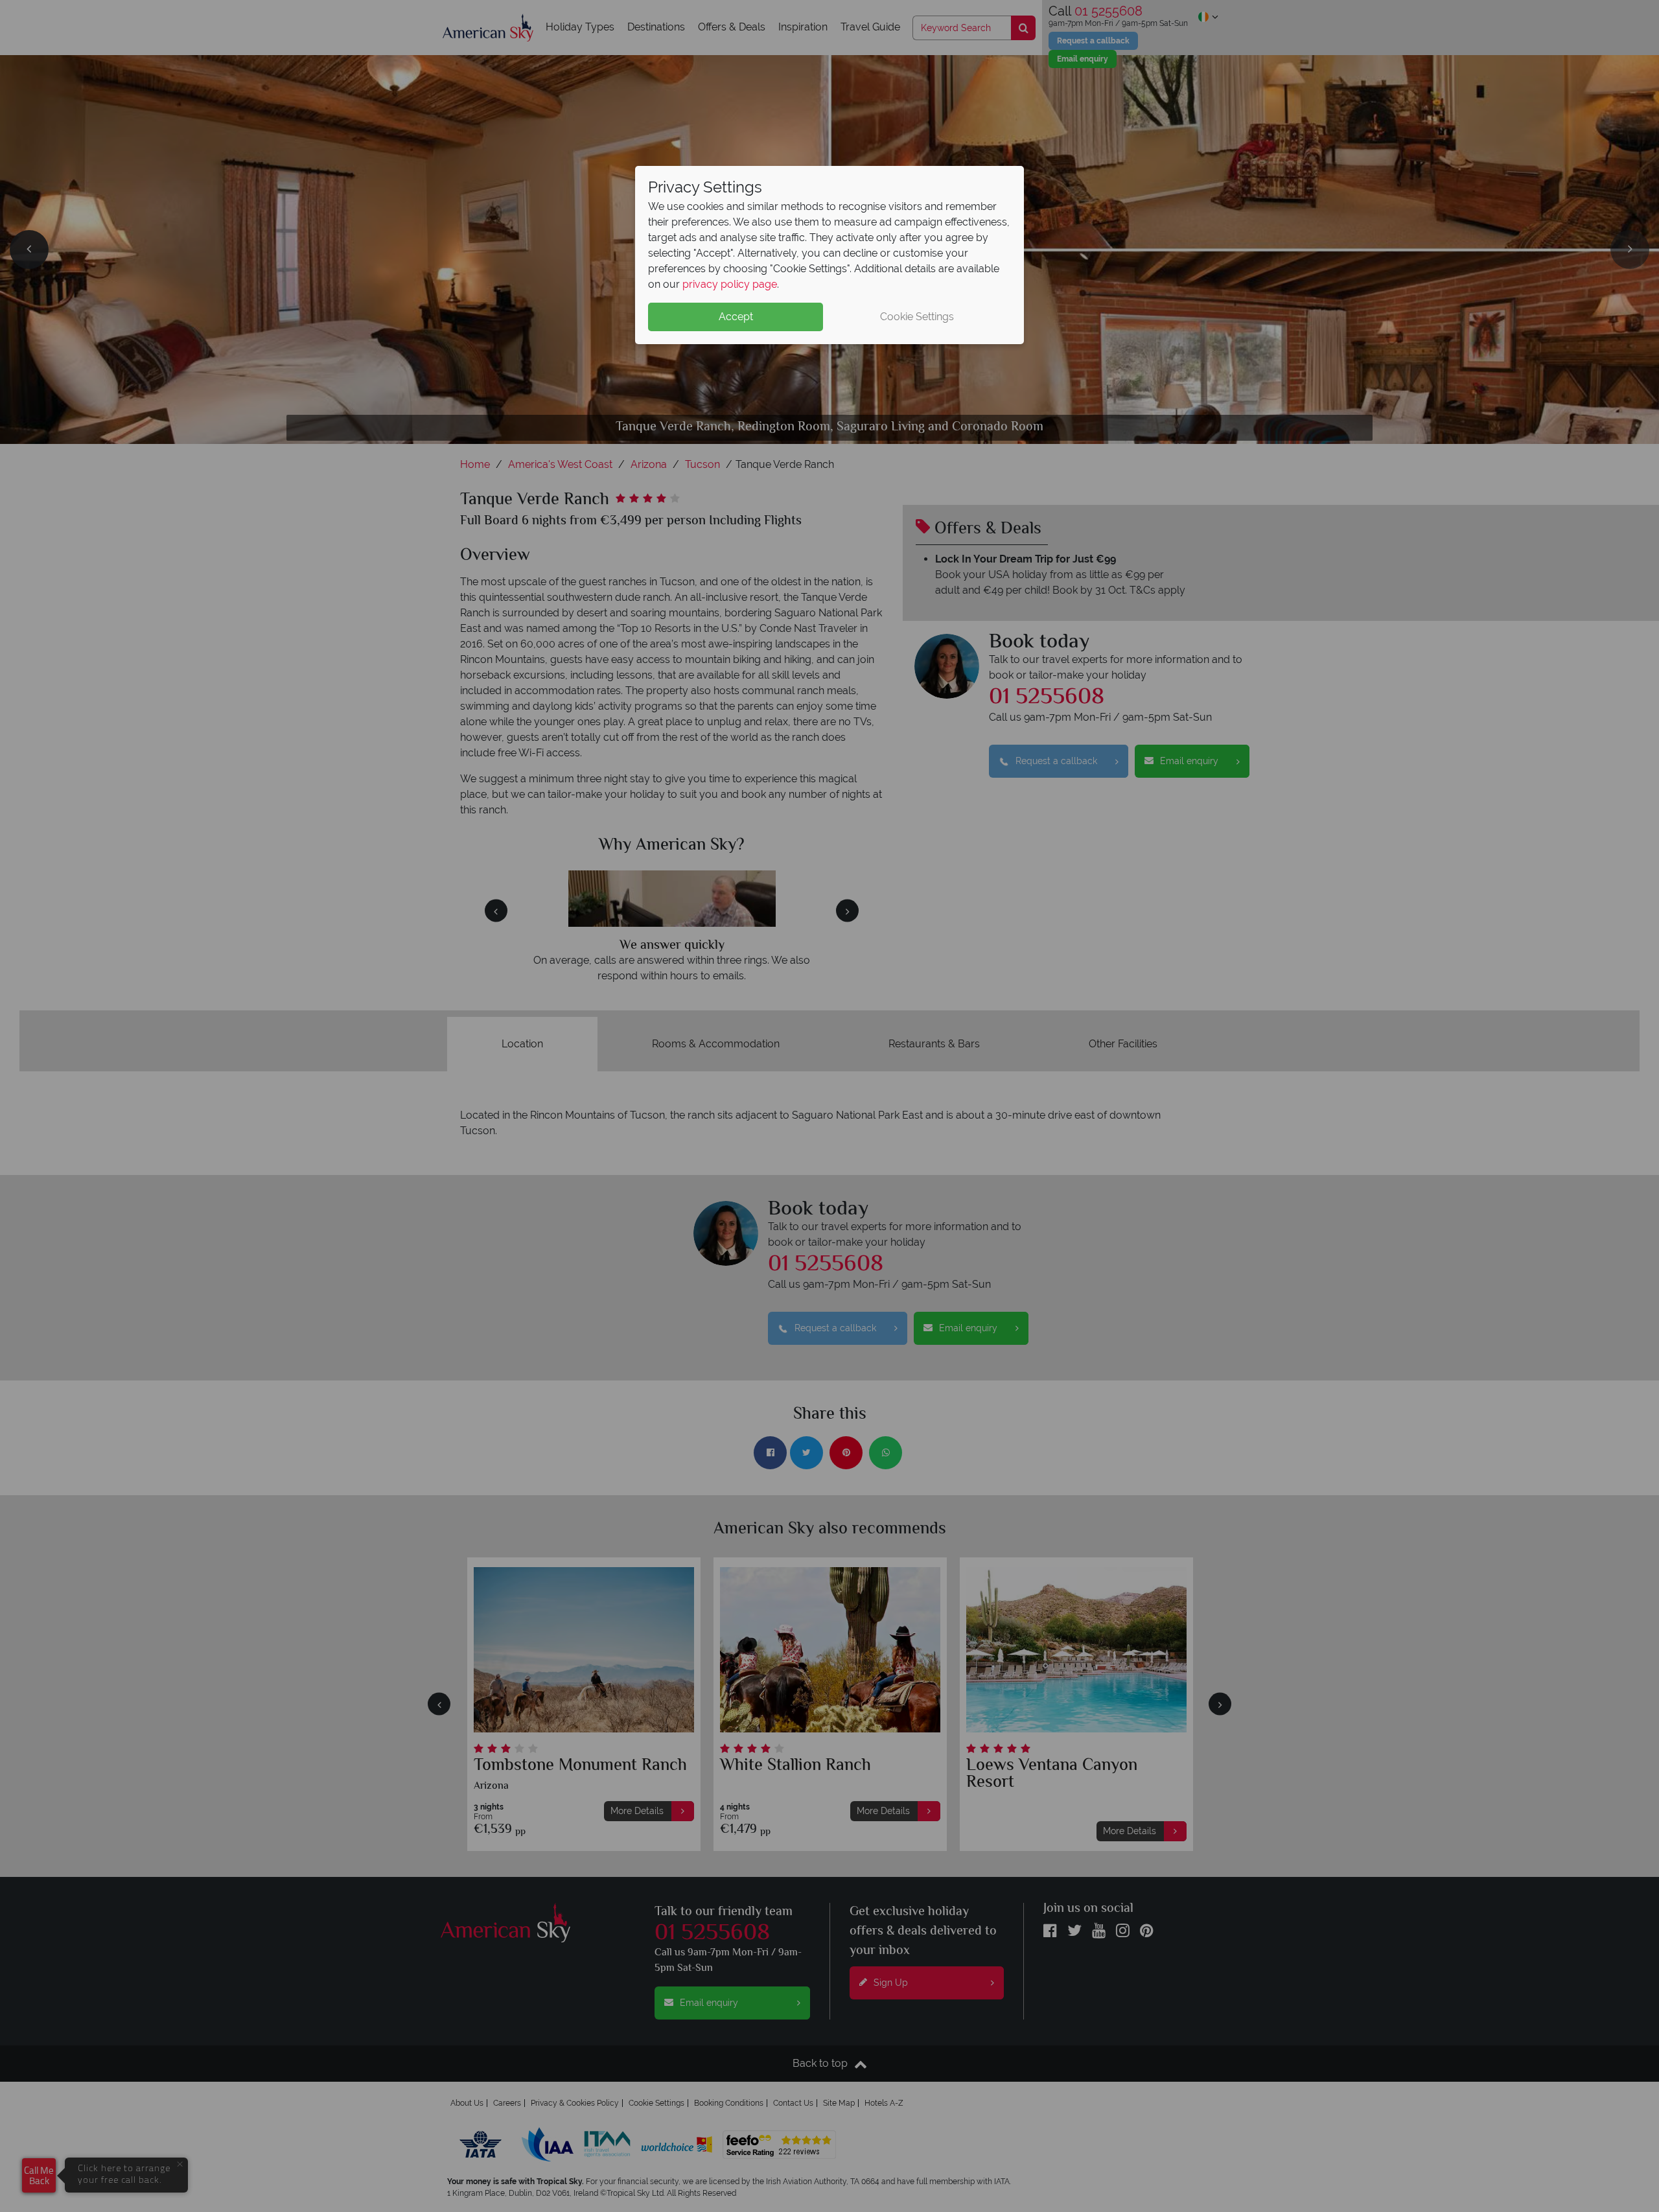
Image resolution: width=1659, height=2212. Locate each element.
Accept (736, 317)
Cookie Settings (917, 317)
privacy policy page (730, 284)
